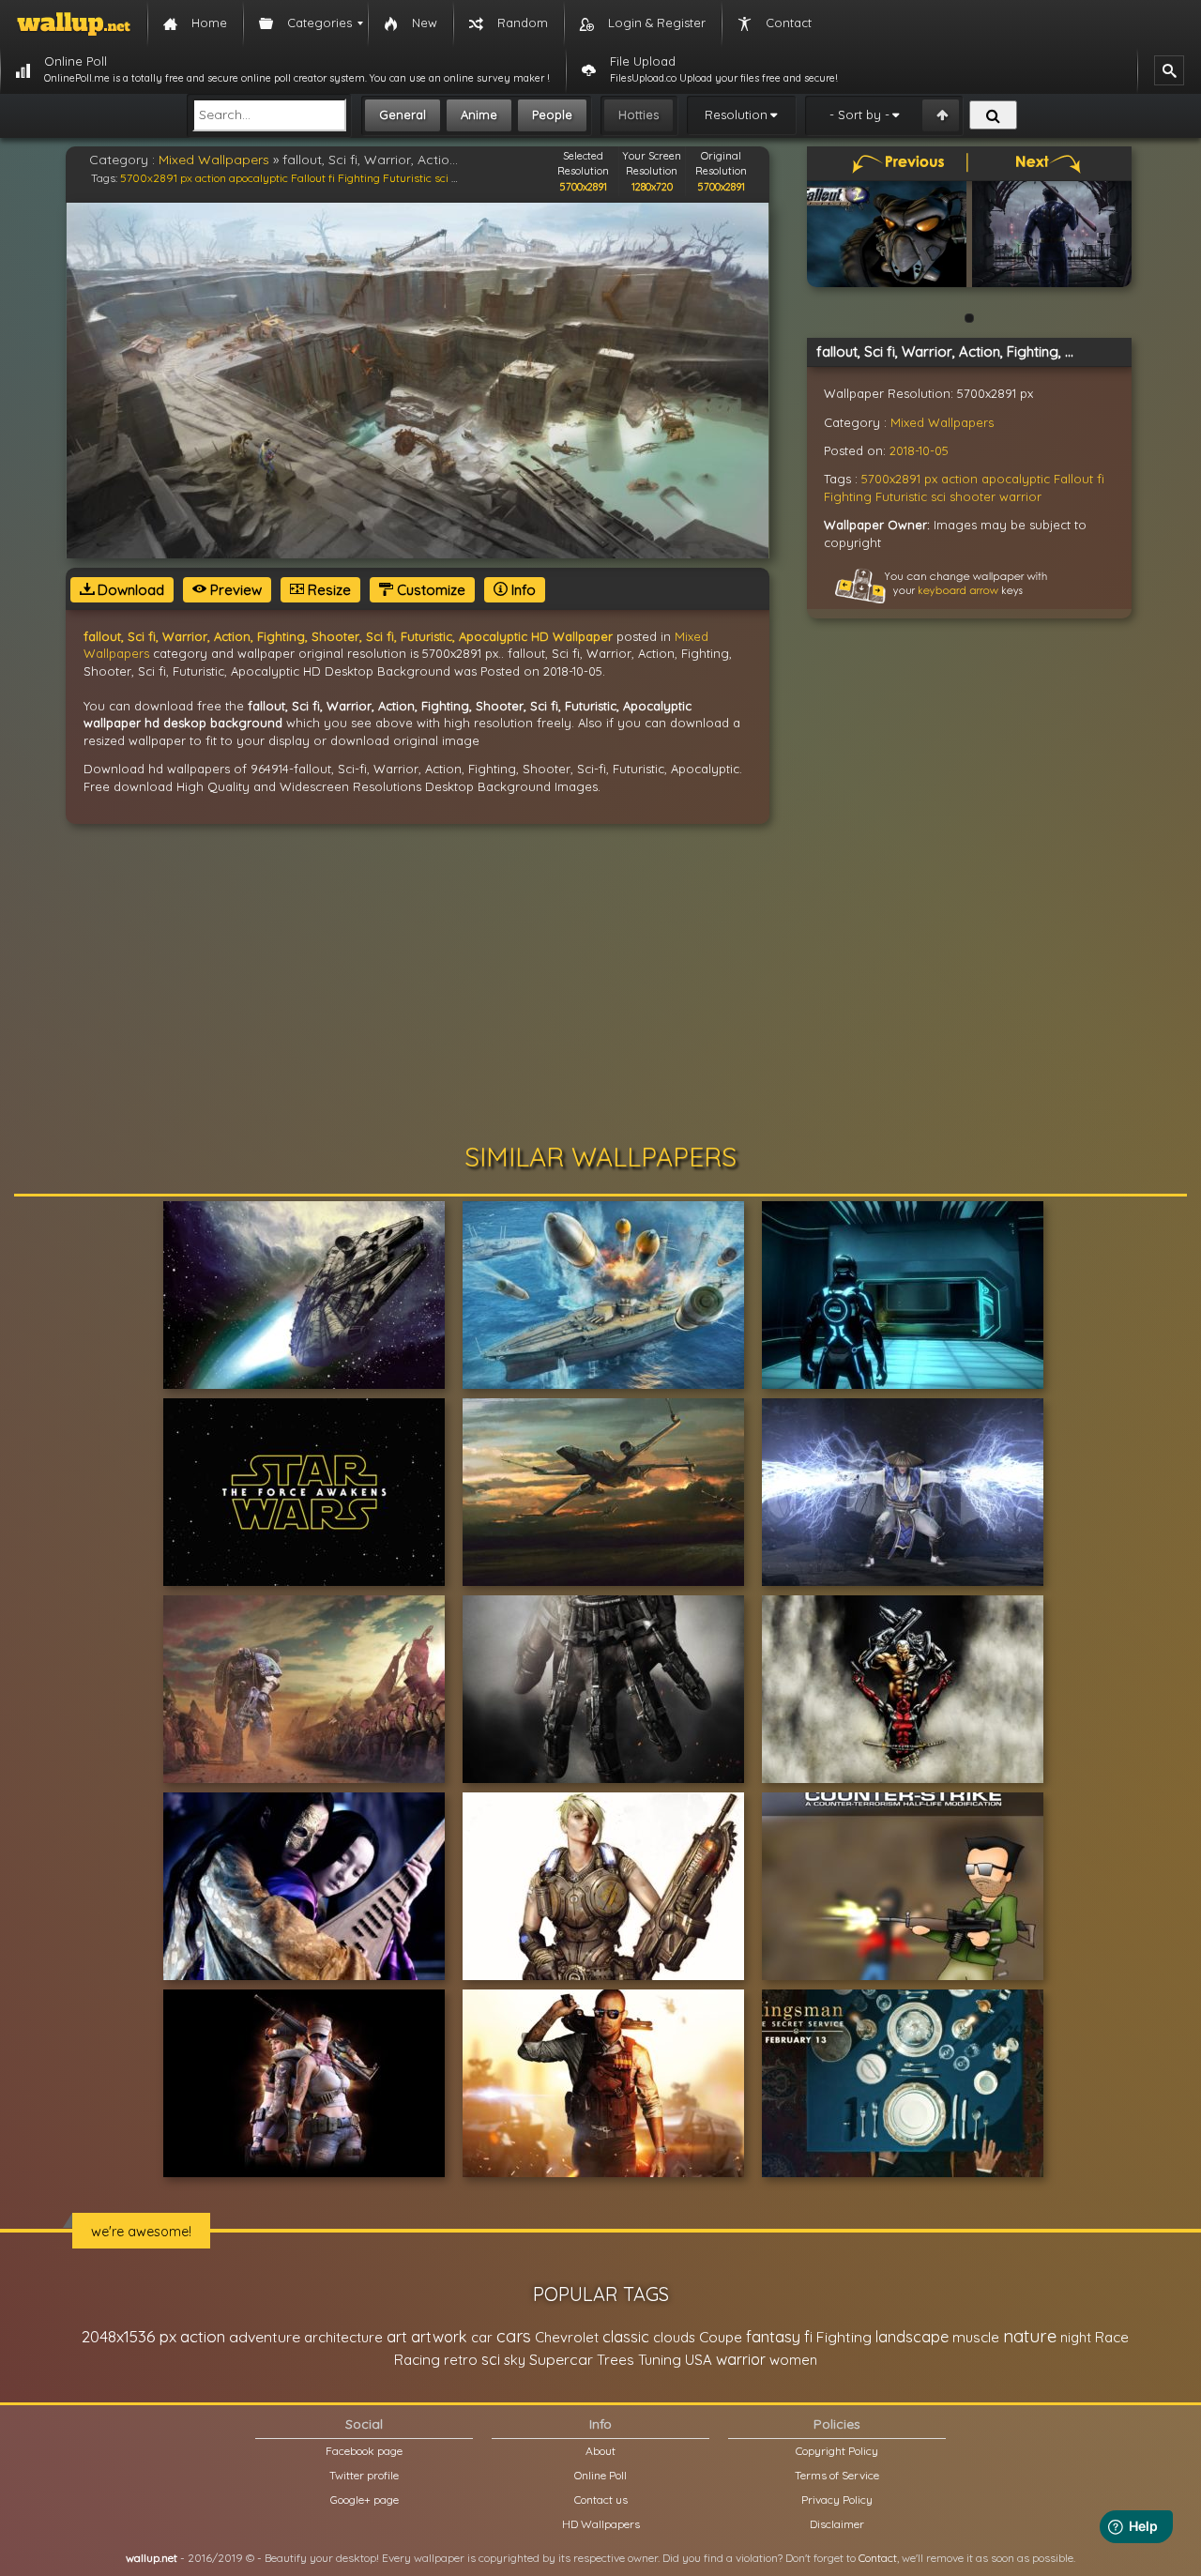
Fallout (308, 178)
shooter (973, 496)
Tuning (660, 2360)
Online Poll (600, 2475)
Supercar (561, 2359)
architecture (343, 2337)
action (211, 178)
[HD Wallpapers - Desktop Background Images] (74, 23)
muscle (976, 2337)
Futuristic (407, 178)
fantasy (773, 2336)
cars (514, 2336)
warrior (1020, 496)
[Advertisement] (600, 983)
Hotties (639, 114)
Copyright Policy (837, 2451)
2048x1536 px (129, 2336)
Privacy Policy (837, 2500)
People (552, 114)
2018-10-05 (919, 450)
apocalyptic (258, 178)
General (403, 114)
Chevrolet (567, 2337)
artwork (439, 2337)
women (793, 2360)
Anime (479, 114)
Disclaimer (837, 2524)
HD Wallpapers (601, 2524)
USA (699, 2360)
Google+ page (365, 2500)
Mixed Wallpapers (214, 160)
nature (1030, 2336)
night (1076, 2337)
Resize (327, 590)
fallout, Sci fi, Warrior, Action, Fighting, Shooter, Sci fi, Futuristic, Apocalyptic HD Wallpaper (348, 636)
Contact (878, 2558)
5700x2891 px (156, 178)
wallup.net (152, 2558)
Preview (234, 590)
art (397, 2336)
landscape (912, 2337)
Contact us (601, 2500)
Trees (616, 2360)
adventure (265, 2337)
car (482, 2337)
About (600, 2451)
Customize (429, 590)
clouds (674, 2337)
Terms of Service (837, 2475)
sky (515, 2360)
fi (332, 178)
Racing (417, 2360)
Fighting (359, 178)
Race (1112, 2337)
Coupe (721, 2337)
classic (626, 2336)
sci (441, 178)
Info (522, 590)
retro (461, 2360)
